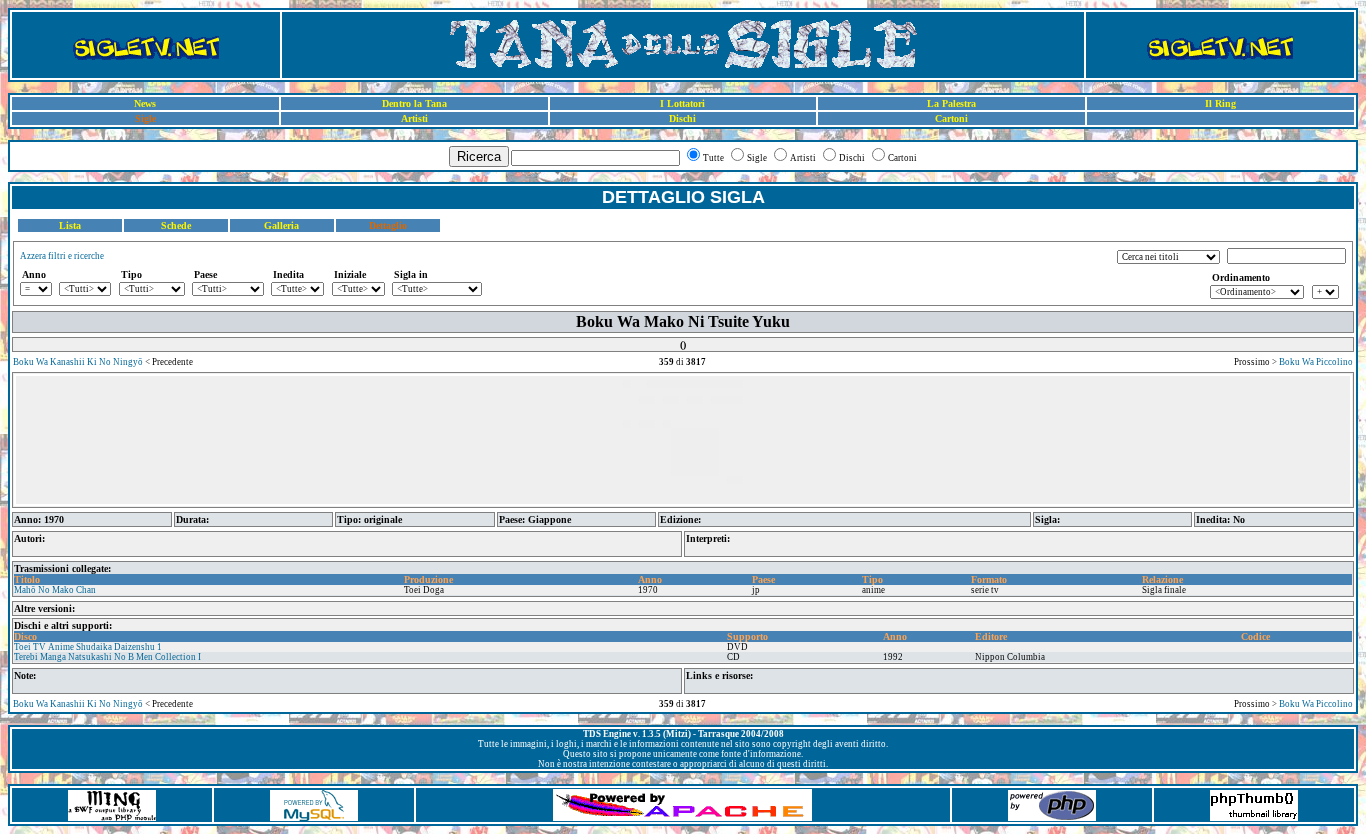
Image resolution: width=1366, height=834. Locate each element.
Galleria (281, 225)
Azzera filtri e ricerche (62, 256)
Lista (70, 225)
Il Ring (1220, 103)
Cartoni (951, 118)
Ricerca (479, 156)
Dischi (682, 118)
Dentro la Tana (414, 103)
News (145, 103)
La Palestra (951, 103)
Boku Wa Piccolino (1316, 362)
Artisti (414, 118)
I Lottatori (682, 103)
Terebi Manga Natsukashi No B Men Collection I (107, 657)
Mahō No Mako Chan (55, 590)
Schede (176, 225)
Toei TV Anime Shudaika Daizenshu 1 (88, 647)
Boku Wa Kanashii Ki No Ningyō (78, 362)
